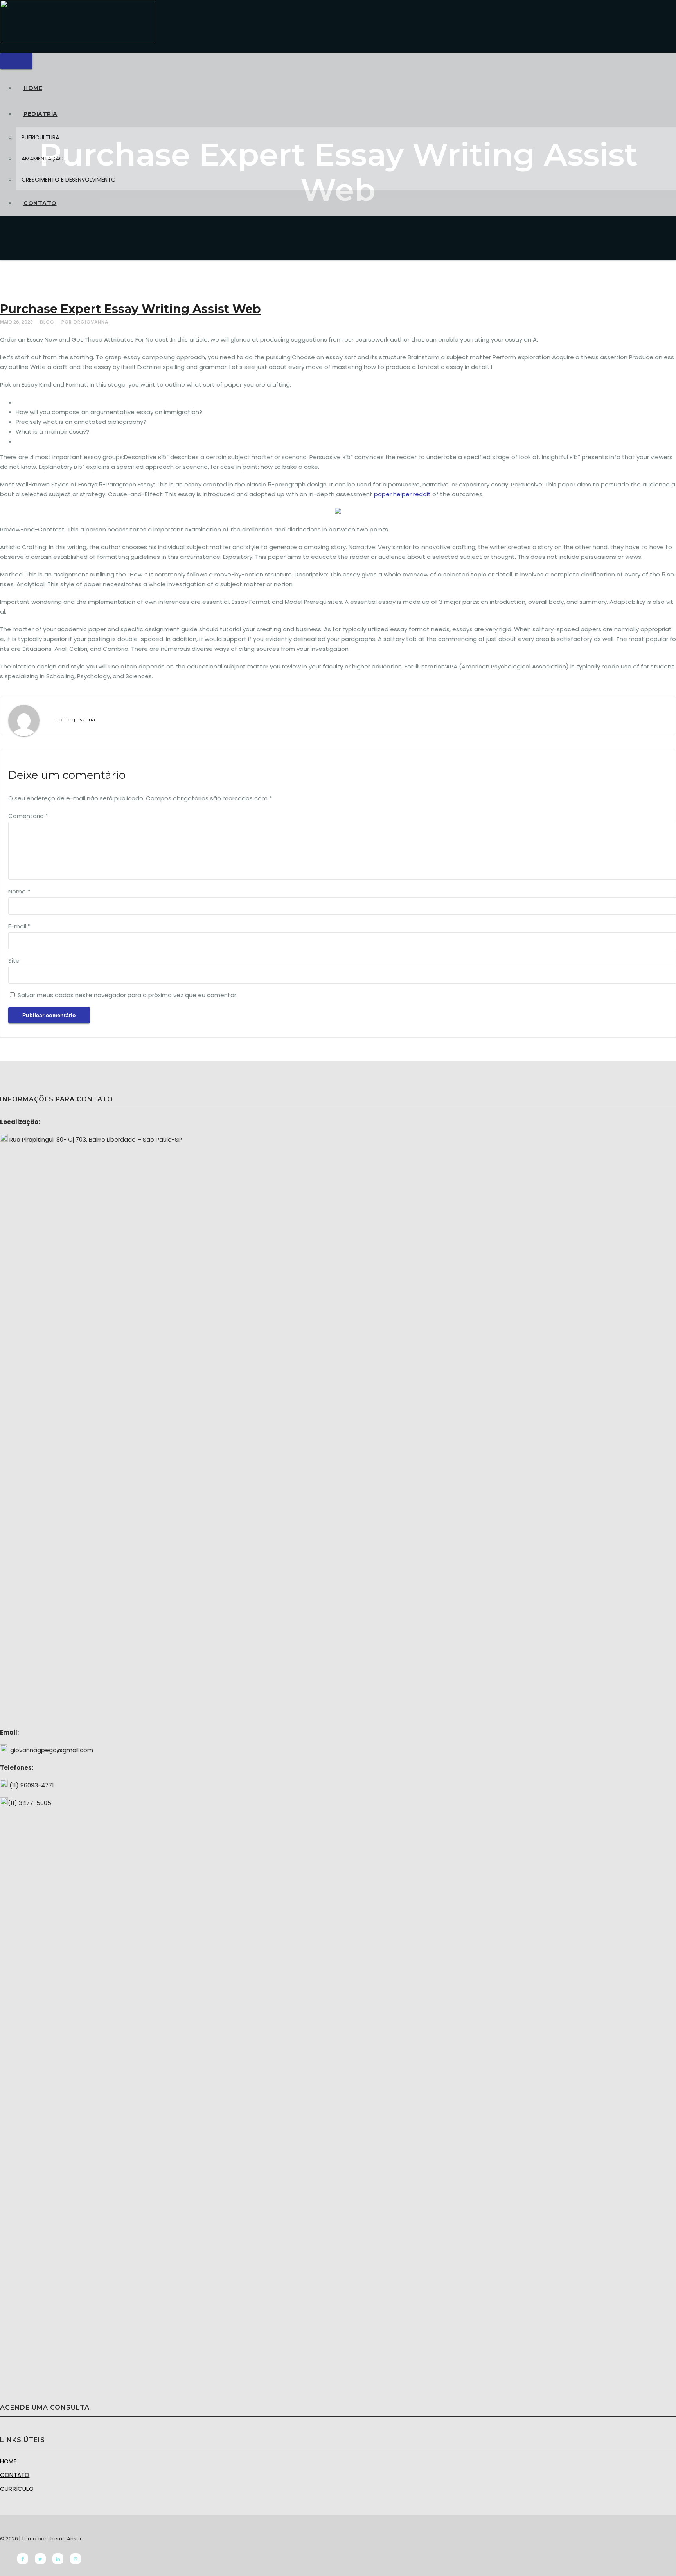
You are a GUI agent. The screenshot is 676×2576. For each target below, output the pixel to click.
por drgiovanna (85, 322)
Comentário (28, 816)
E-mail (19, 926)
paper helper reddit (402, 494)
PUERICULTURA (40, 137)
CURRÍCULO (17, 2489)
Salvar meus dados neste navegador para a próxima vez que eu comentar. (128, 995)
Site (14, 961)
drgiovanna (81, 719)
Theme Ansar (65, 2539)
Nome (19, 891)
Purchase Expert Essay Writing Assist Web (130, 309)
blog (47, 322)
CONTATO (40, 203)
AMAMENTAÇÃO (43, 159)
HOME (33, 88)
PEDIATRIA (40, 114)
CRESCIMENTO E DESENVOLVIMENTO (69, 180)
